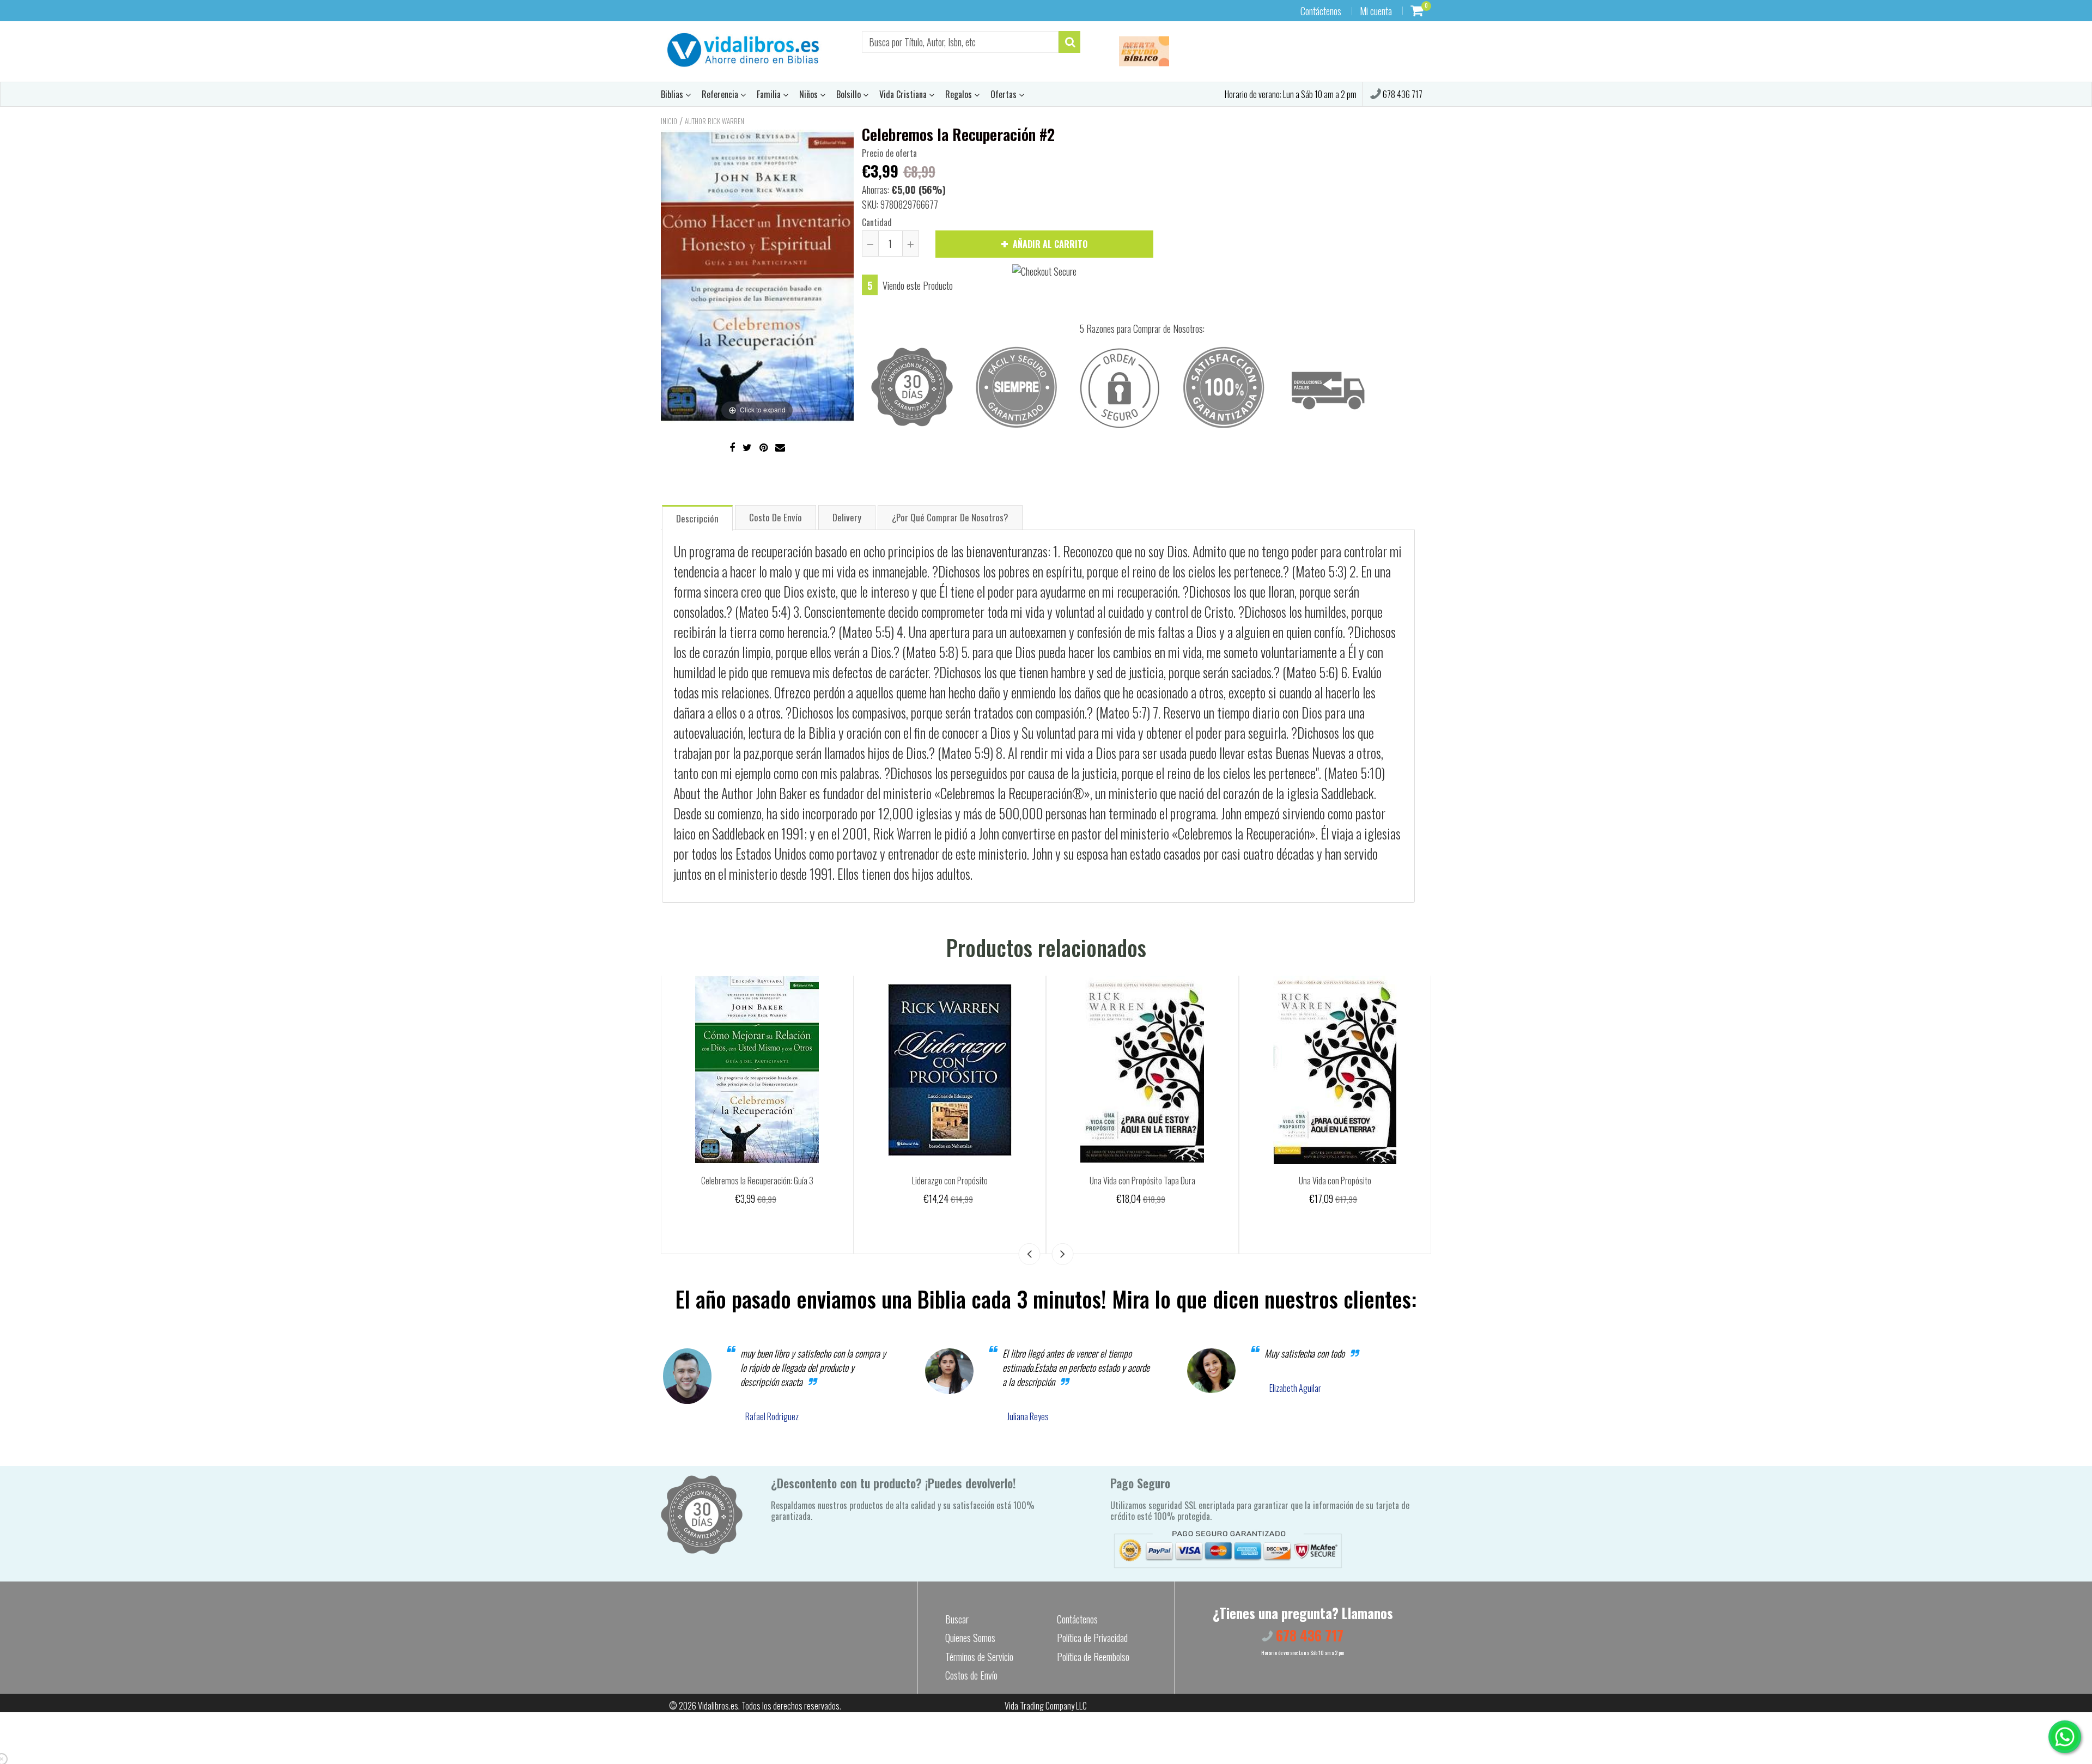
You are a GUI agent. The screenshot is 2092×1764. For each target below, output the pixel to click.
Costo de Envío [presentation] (776, 517)
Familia (770, 94)
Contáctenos (1321, 11)
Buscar (957, 1619)
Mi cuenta (1376, 11)
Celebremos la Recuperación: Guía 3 (757, 1181)
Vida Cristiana (904, 94)
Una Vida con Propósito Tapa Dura (1142, 1181)
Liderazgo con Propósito (950, 1181)
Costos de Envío (971, 1675)
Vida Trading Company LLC (1046, 1706)
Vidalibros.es (718, 1706)
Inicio (669, 121)
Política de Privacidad (1092, 1638)
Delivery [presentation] (847, 517)
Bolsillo (850, 94)
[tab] (697, 517)
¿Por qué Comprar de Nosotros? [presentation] (950, 517)
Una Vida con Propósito (1335, 1181)
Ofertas (1005, 94)
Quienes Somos (970, 1638)
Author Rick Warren (714, 121)
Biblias (673, 94)
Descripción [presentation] (697, 518)
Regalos (960, 94)
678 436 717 (1402, 94)
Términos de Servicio (979, 1657)
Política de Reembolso (1093, 1657)
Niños (810, 94)
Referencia (721, 94)
